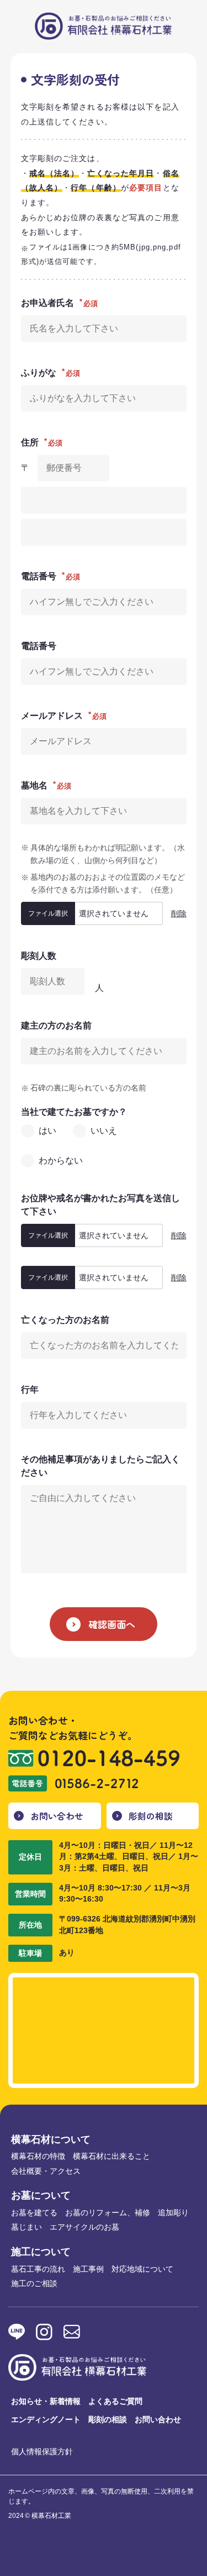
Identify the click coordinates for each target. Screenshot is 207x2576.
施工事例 (88, 2269)
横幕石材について (51, 2139)
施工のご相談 (34, 2283)
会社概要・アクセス (46, 2171)
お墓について (41, 2195)
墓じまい (26, 2227)
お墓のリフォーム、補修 (108, 2213)
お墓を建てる (34, 2213)
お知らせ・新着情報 (46, 2401)
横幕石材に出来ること (112, 2156)
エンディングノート (46, 2419)
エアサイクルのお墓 (84, 2227)
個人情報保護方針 (42, 2452)
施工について (41, 2252)
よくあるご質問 (115, 2401)
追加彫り (173, 2213)
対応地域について (142, 2269)
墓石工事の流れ (38, 2269)
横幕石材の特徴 (38, 2156)
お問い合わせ (57, 1816)
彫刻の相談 (151, 1816)
